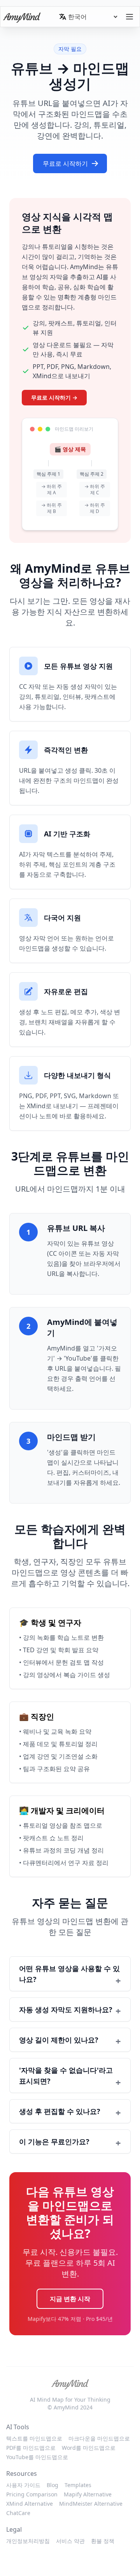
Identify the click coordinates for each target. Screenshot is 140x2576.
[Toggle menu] (129, 17)
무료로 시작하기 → (54, 397)
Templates (78, 2485)
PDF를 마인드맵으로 (31, 2448)
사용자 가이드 (23, 2485)
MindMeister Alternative (91, 2504)
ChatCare (18, 2513)
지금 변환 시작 (70, 2299)
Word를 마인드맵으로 (89, 2448)
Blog (52, 2485)
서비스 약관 (70, 2541)
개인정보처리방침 (28, 2541)
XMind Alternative (30, 2504)
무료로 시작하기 (65, 163)
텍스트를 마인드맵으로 (34, 2438)
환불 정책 (103, 2541)
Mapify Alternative (88, 2494)
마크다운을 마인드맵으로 (99, 2438)
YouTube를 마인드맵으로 (37, 2457)
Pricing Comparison (32, 2494)
